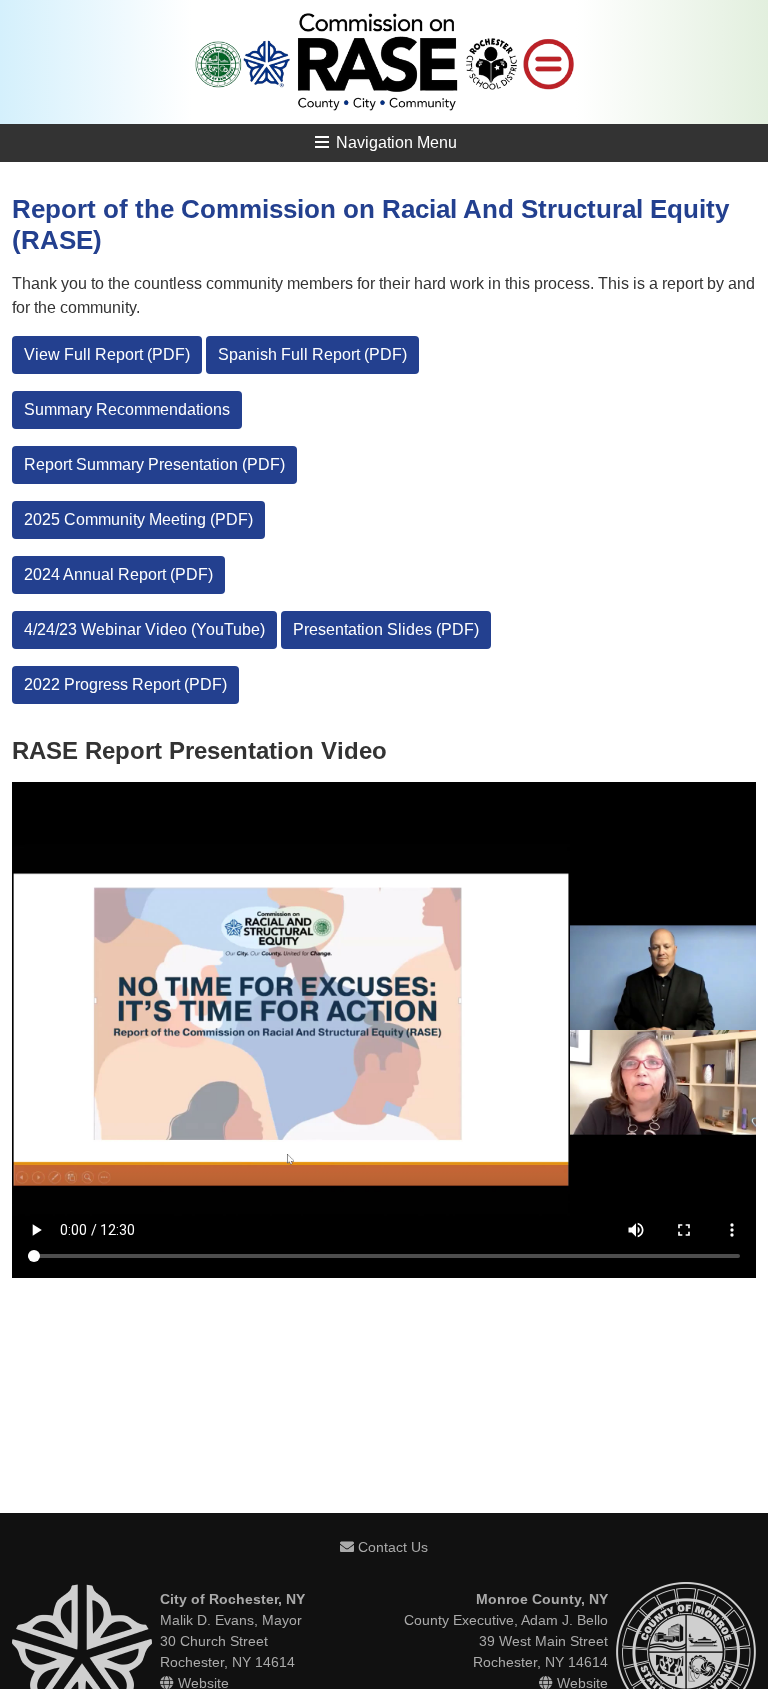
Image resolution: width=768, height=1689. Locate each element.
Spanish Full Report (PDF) (312, 354)
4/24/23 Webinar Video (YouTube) (144, 629)
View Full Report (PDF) (107, 354)
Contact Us (391, 1547)
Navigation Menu (394, 142)
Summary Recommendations (127, 409)
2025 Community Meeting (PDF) (138, 519)
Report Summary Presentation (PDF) (154, 464)
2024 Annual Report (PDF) (118, 574)
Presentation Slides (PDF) (386, 629)
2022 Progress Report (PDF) (125, 684)
